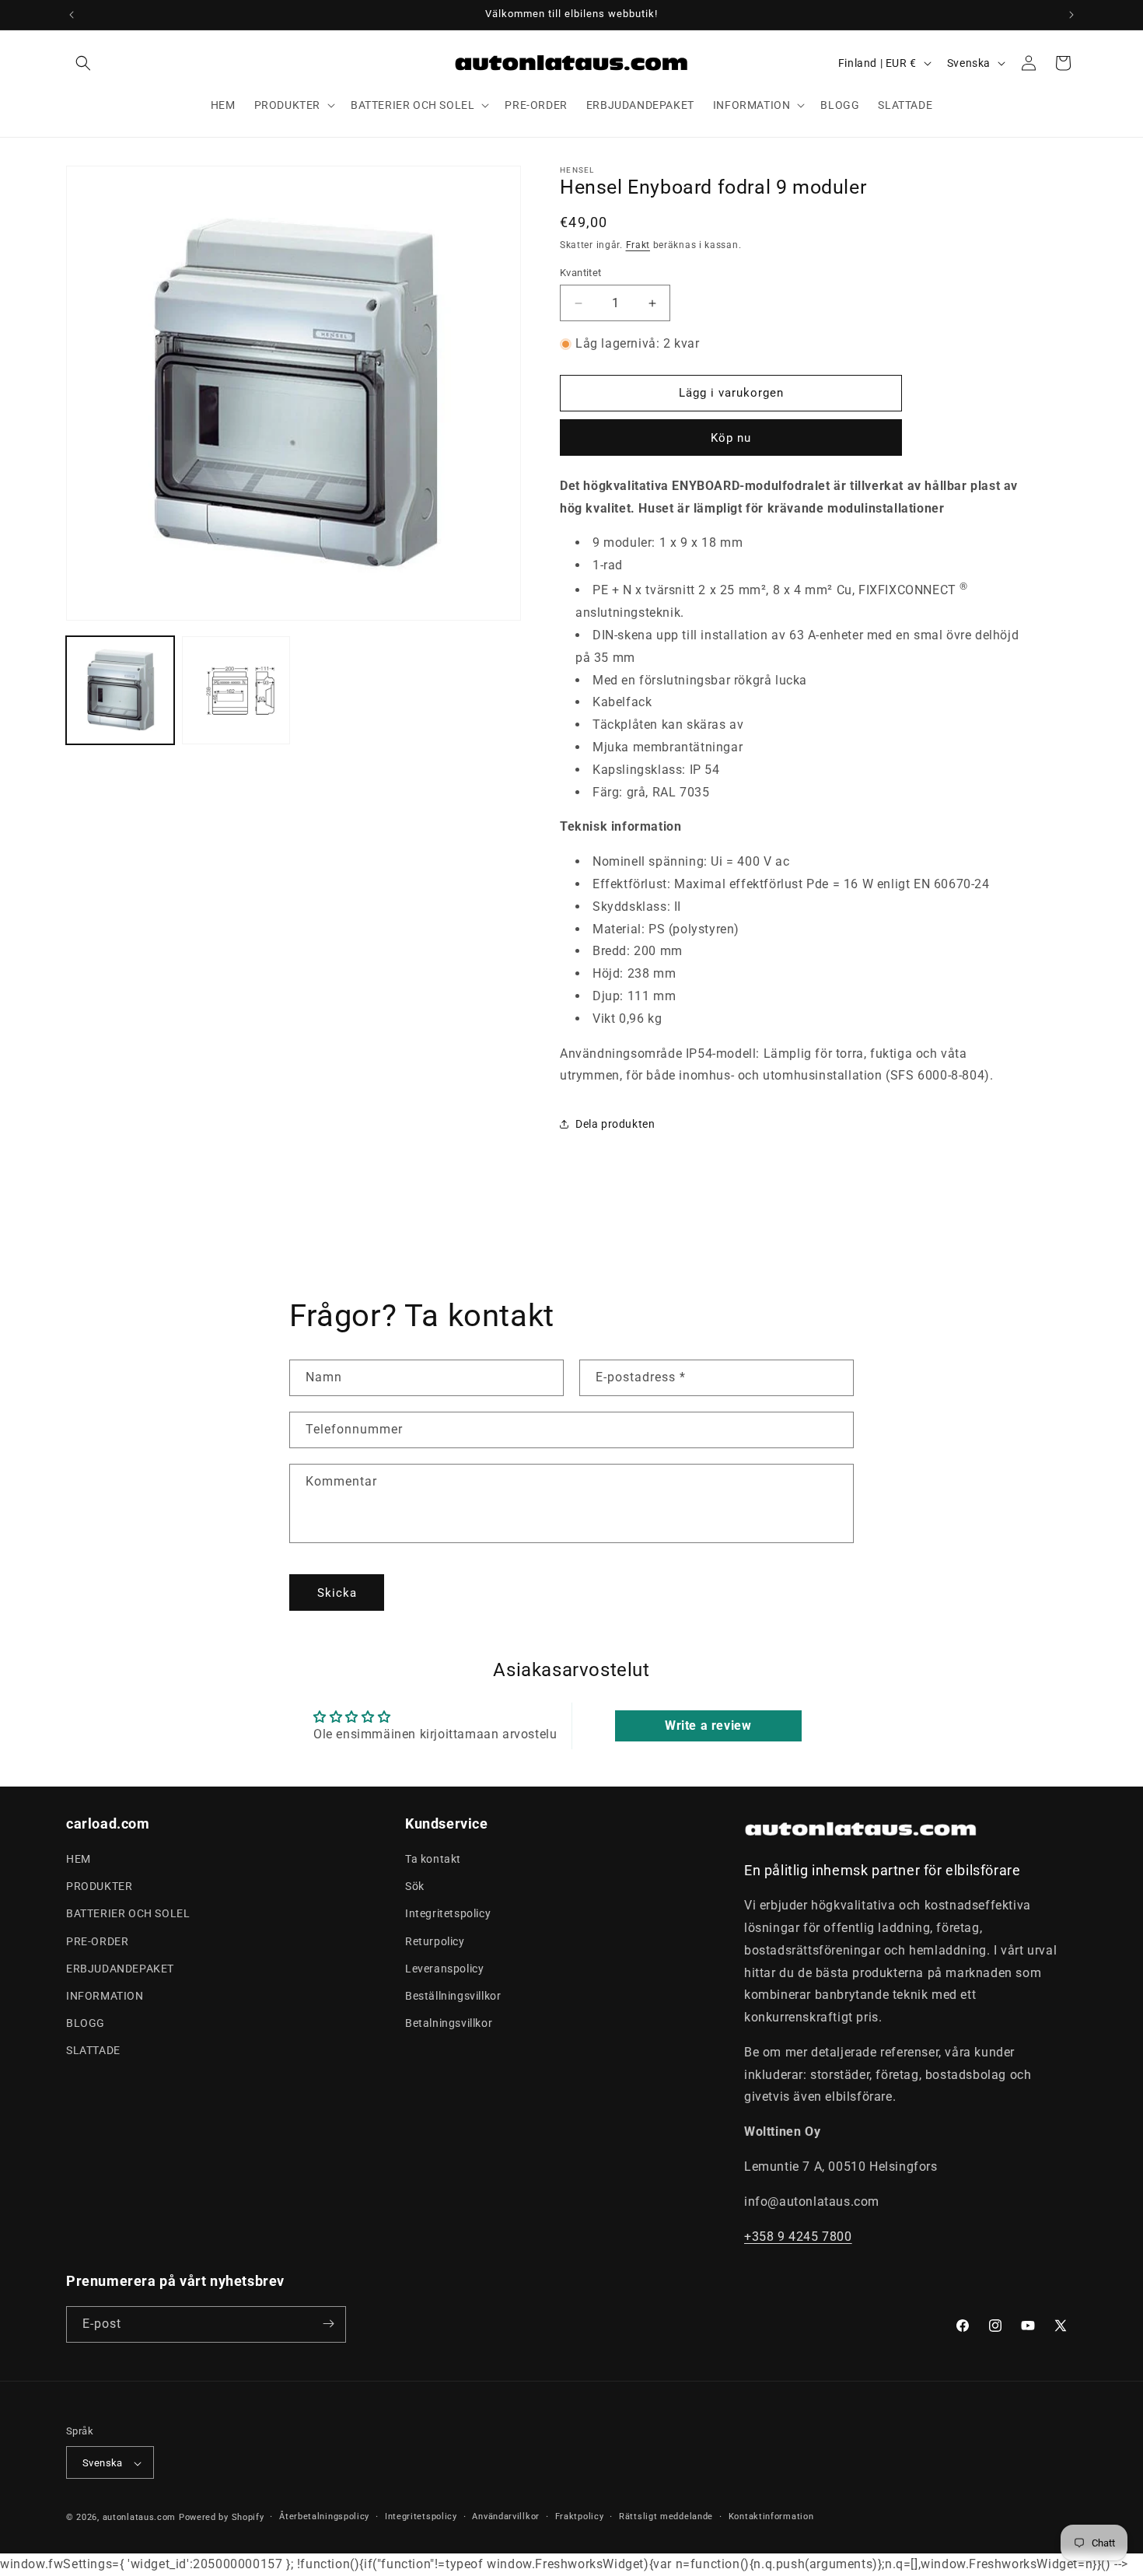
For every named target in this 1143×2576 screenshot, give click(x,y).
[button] (83, 63)
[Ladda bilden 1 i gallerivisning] (120, 690)
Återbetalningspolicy (324, 2516)
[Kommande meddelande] (1071, 15)
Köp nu (731, 438)
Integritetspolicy (448, 1914)
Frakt (638, 245)
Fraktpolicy (580, 2516)
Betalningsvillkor (449, 2023)
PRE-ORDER (97, 1941)
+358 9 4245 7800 (798, 2236)
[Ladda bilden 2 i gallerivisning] (236, 690)
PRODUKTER (99, 1886)
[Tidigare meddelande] (72, 15)
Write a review (708, 1725)
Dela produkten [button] (615, 1124)
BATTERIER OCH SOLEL (128, 1914)
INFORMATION (105, 1996)
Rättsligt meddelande (666, 2516)
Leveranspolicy (444, 1969)
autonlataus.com (140, 2518)
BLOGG (86, 2023)
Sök (415, 1886)
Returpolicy (435, 1941)
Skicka (337, 1593)
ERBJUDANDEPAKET (120, 1969)
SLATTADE (93, 2051)
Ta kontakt (433, 1859)
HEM (79, 1859)
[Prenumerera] (328, 2324)
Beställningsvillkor (453, 1996)
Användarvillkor (506, 2516)
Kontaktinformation (771, 2516)
